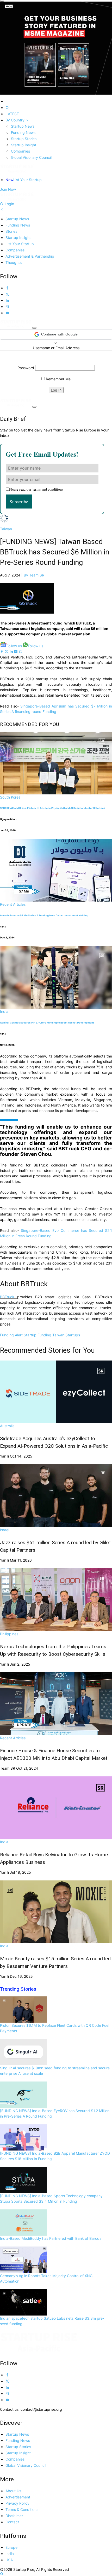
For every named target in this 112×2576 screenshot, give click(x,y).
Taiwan (6, 529)
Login (9, 204)
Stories (11, 231)
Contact (12, 2522)
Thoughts (14, 262)
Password (26, 368)
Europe (11, 2547)
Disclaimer (14, 2516)
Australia (7, 1426)
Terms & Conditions (22, 2509)
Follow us (14, 646)
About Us (13, 2491)
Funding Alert (11, 1335)
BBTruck (7, 1297)
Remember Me (58, 379)
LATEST (12, 114)
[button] (56, 334)
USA (9, 2560)
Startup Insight (24, 145)
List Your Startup (24, 180)
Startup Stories (24, 139)
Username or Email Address (56, 348)
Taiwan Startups (66, 1335)
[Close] (2, 1)
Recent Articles (13, 904)
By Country (15, 120)
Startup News (23, 126)
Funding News (23, 132)
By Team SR (34, 575)
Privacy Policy (17, 2503)
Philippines (9, 1634)
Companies (20, 151)
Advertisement (18, 2497)
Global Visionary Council (31, 157)
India (4, 1011)
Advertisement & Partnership (30, 256)
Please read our (36, 489)
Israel (5, 1530)
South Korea (10, 797)
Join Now (8, 189)
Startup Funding (38, 1335)
